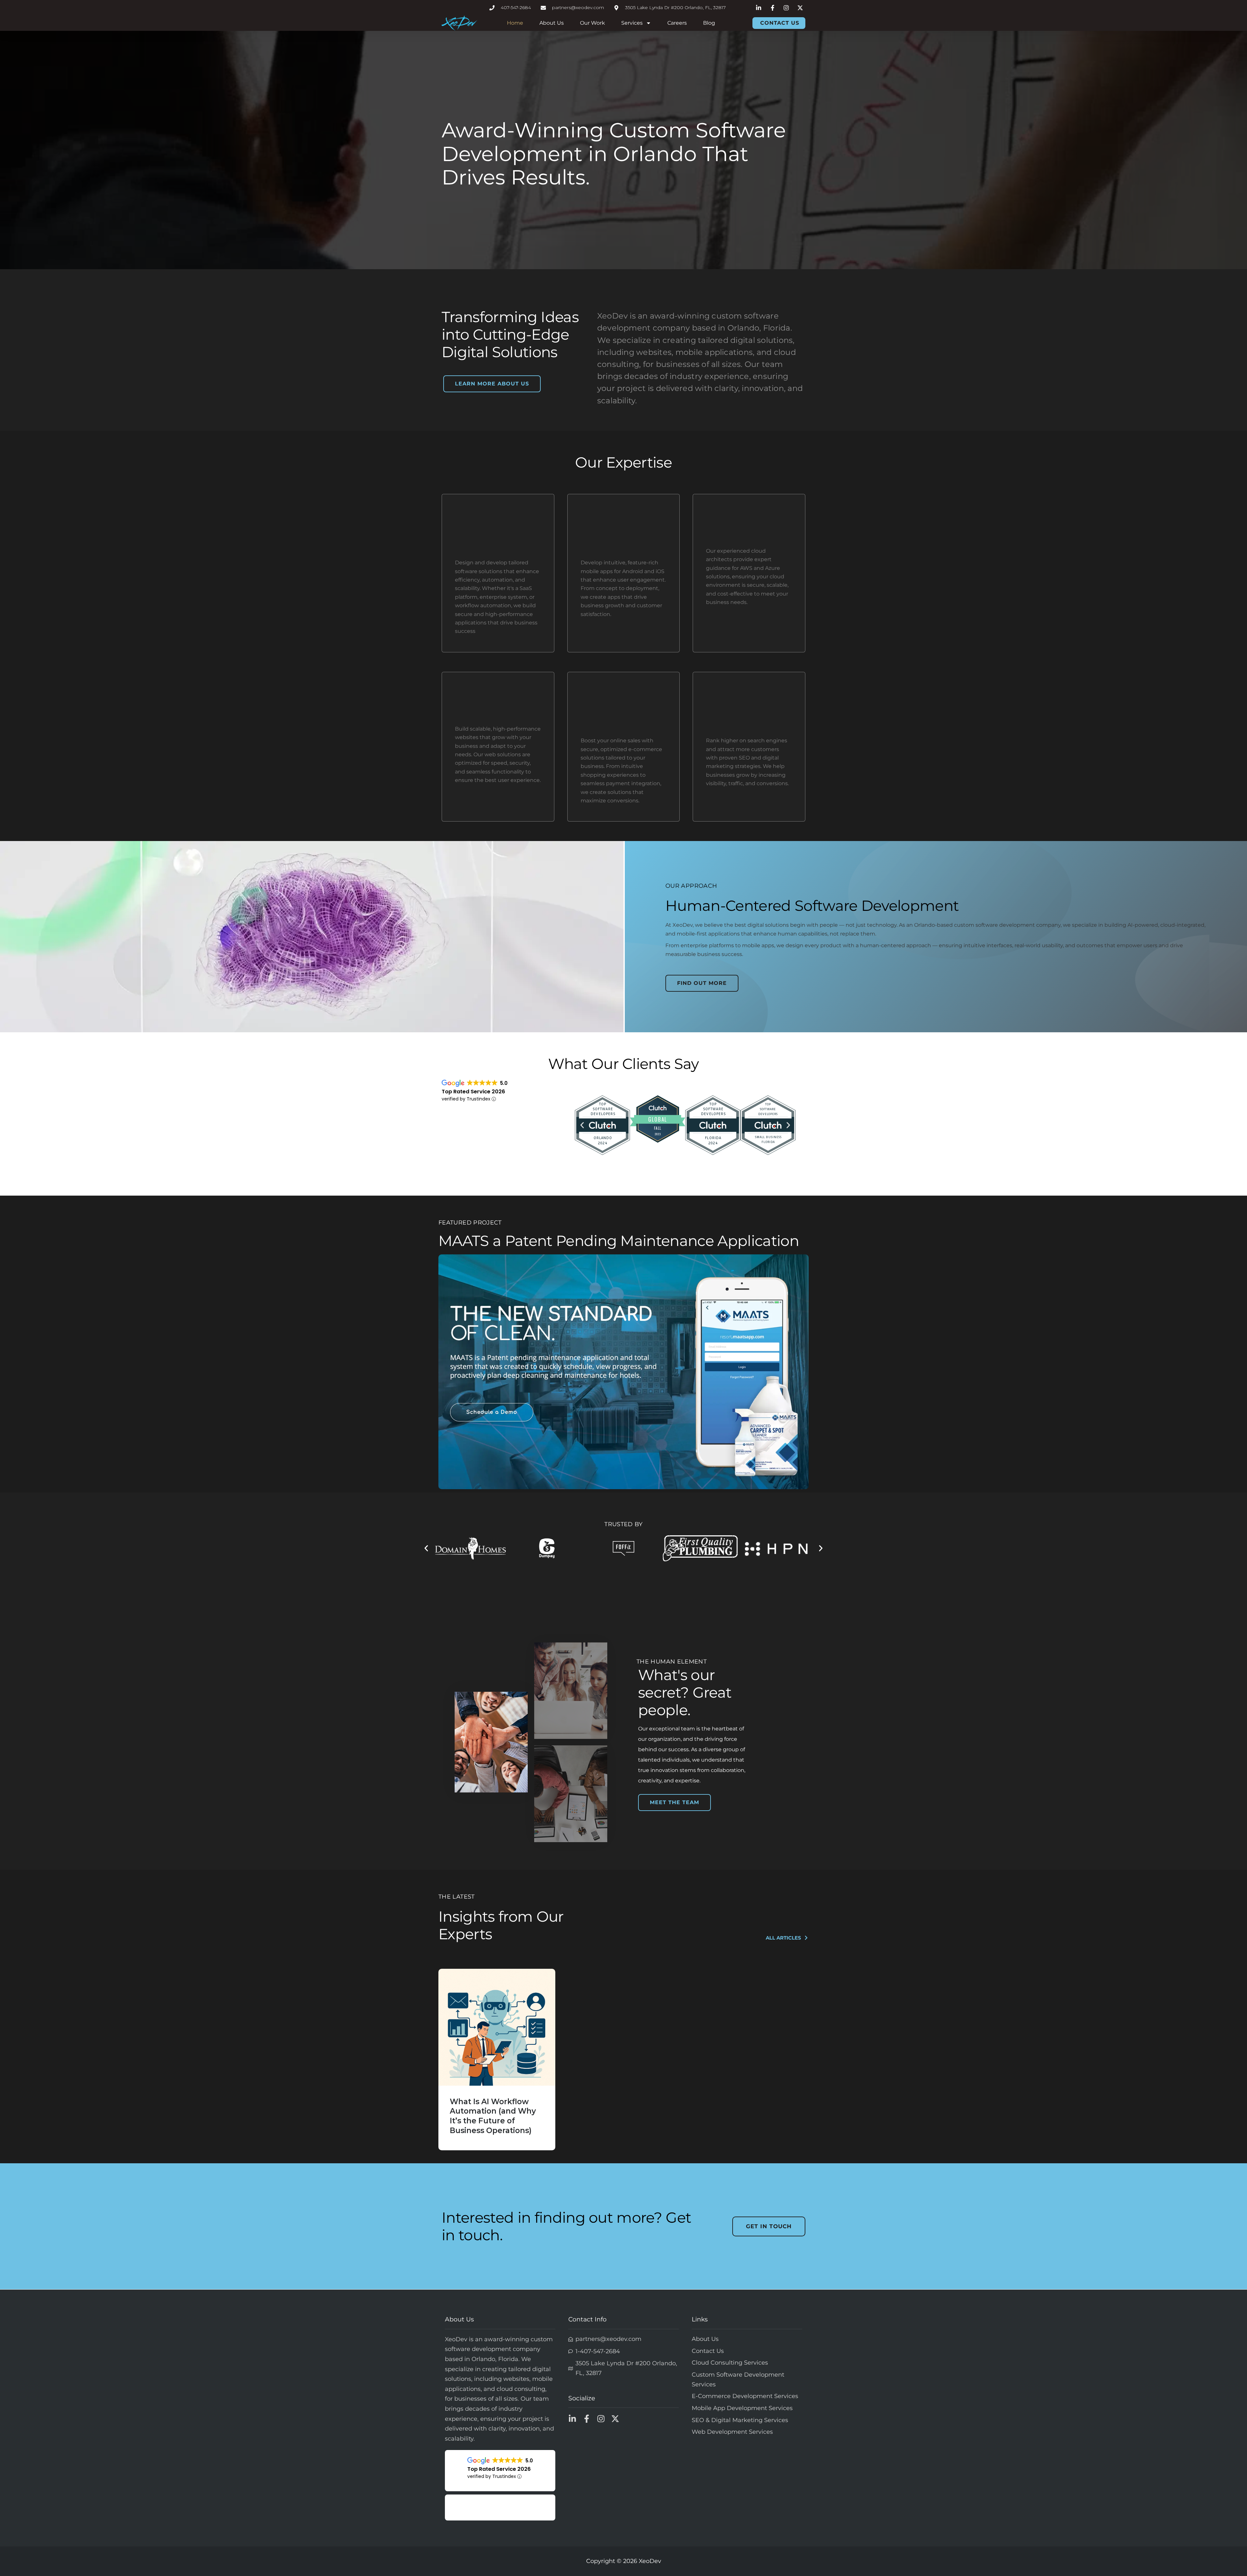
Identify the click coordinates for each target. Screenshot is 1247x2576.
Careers (677, 23)
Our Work (592, 23)
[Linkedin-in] (572, 2419)
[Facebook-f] (587, 2419)
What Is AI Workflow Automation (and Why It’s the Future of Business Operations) (493, 2116)
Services (632, 23)
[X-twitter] (615, 2419)
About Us (552, 23)
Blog (709, 23)
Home (515, 23)
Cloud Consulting (744, 537)
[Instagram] (601, 2419)
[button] (582, 1125)
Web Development (496, 715)
